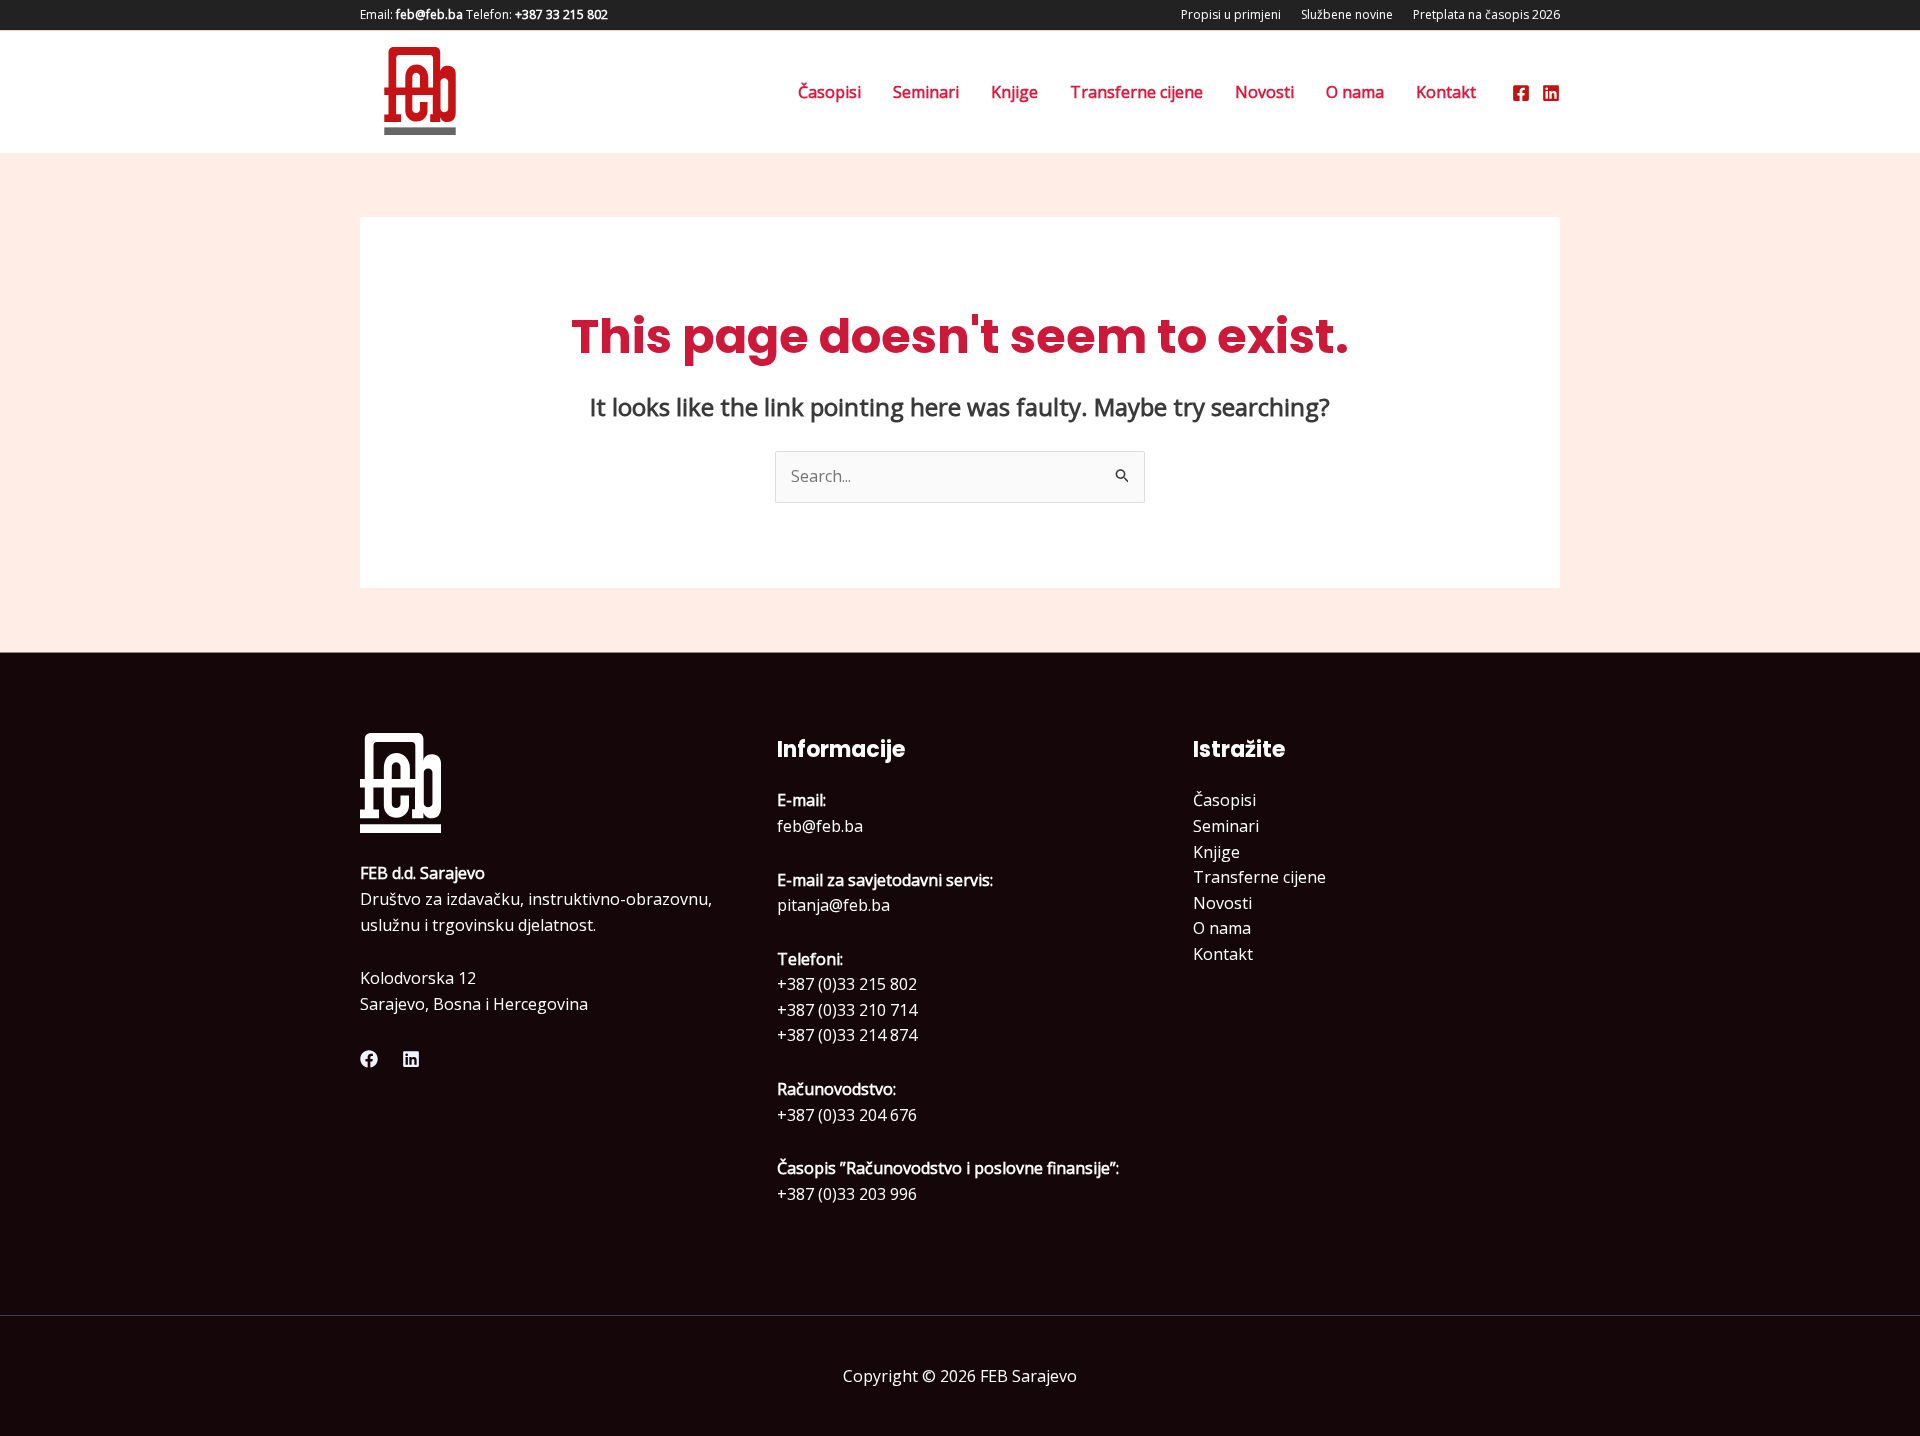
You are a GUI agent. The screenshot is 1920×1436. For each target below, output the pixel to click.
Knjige (1014, 92)
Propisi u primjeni (1231, 14)
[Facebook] (1521, 93)
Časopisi (829, 92)
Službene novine (1347, 14)
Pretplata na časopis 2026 (1486, 14)
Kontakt (1446, 92)
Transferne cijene (1136, 92)
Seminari (926, 92)
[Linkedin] (1551, 93)
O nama (1355, 92)
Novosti (1264, 92)
